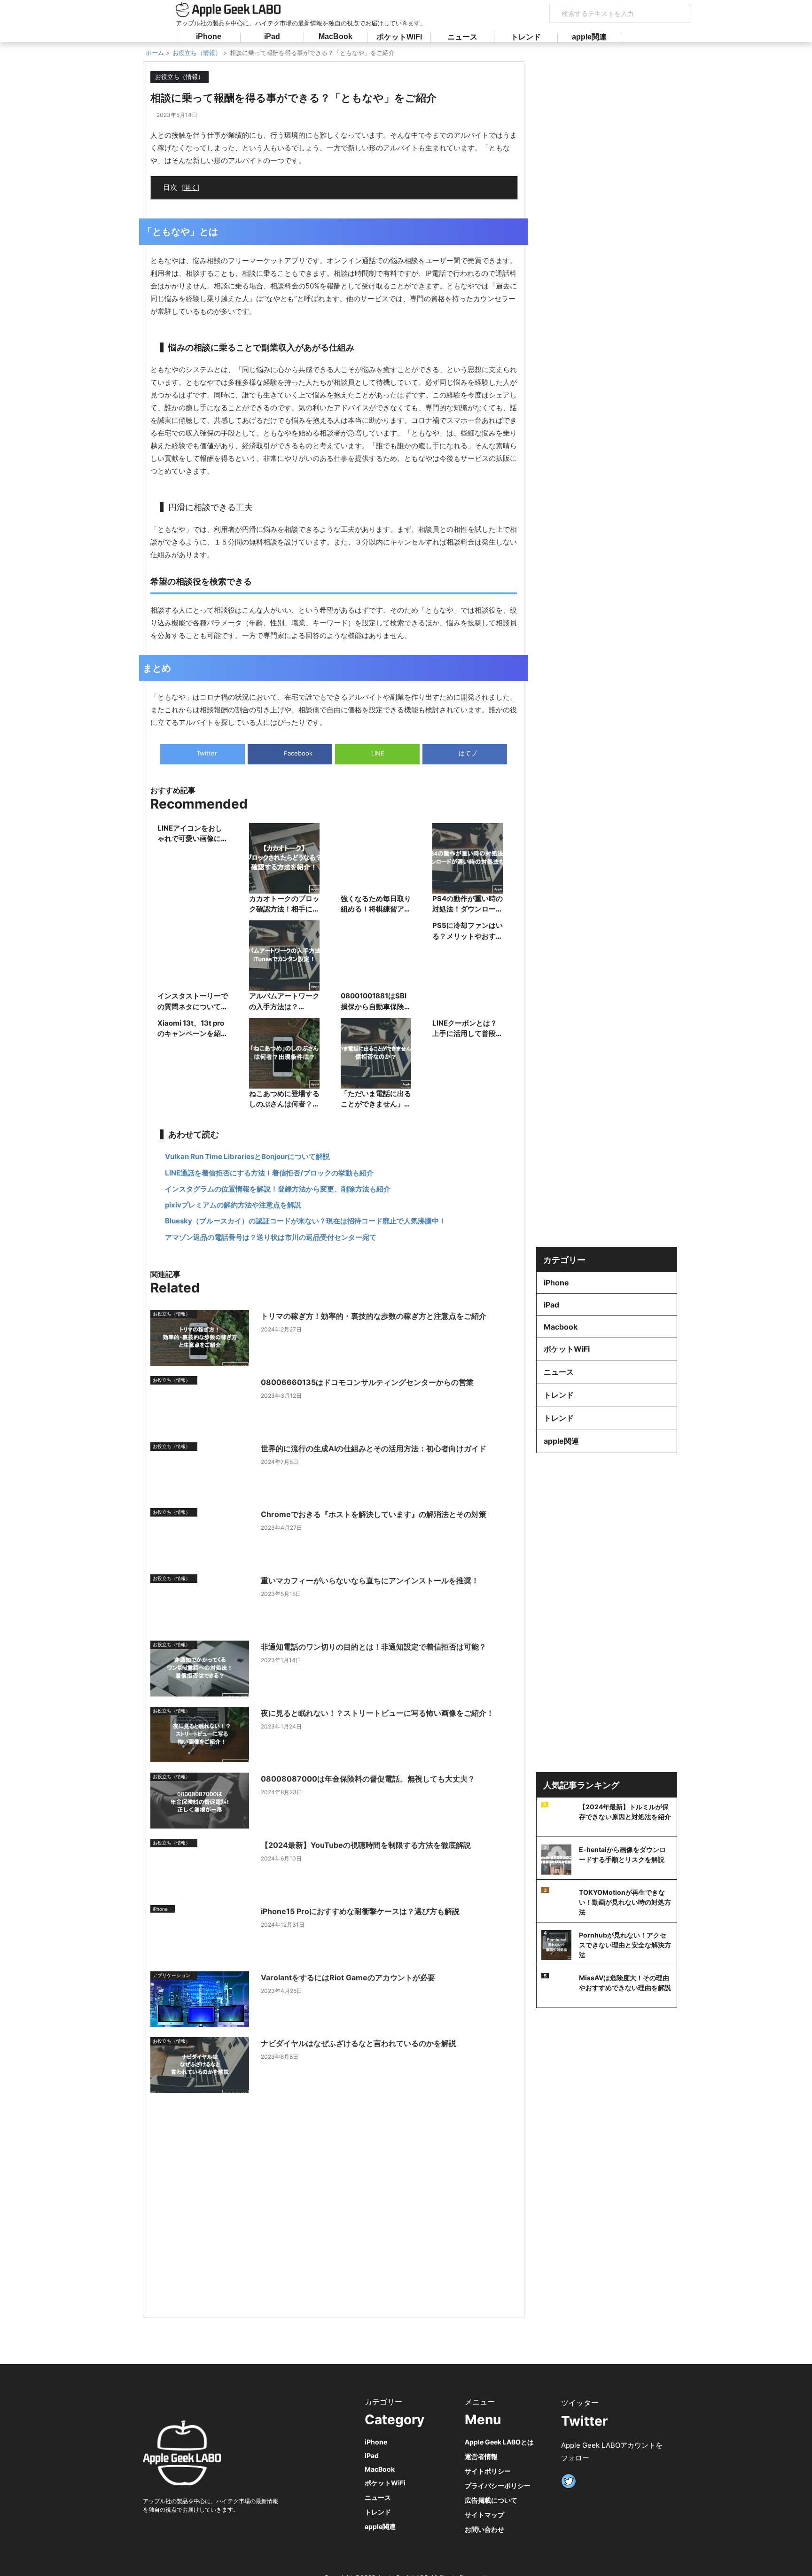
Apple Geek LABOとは (499, 2442)
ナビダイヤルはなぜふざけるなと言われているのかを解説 (359, 2043)
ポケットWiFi (399, 37)
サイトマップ (484, 2515)
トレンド (526, 37)
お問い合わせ (484, 2529)
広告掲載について (491, 2500)
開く (191, 187)
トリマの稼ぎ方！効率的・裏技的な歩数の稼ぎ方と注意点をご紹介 (374, 1316)
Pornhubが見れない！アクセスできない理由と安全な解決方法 (625, 1945)
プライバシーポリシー (498, 2486)
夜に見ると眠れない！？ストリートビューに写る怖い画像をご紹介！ (377, 1713)
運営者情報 (481, 2456)
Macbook (561, 1327)
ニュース (462, 37)
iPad (272, 36)
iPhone (209, 36)
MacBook (336, 36)
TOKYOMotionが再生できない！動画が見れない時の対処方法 (625, 1902)
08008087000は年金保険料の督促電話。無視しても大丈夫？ (368, 1779)
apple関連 (589, 37)
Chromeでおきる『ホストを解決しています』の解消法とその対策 (374, 1514)
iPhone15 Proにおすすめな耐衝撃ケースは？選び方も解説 (360, 1911)
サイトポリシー (488, 2471)
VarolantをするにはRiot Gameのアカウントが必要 (348, 1977)
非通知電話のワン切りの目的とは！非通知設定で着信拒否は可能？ (374, 1647)
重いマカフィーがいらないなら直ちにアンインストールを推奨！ (370, 1580)
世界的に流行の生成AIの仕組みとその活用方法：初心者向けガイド (374, 1448)
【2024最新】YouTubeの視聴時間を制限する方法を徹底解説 (366, 1845)
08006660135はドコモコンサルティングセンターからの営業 (367, 1382)
